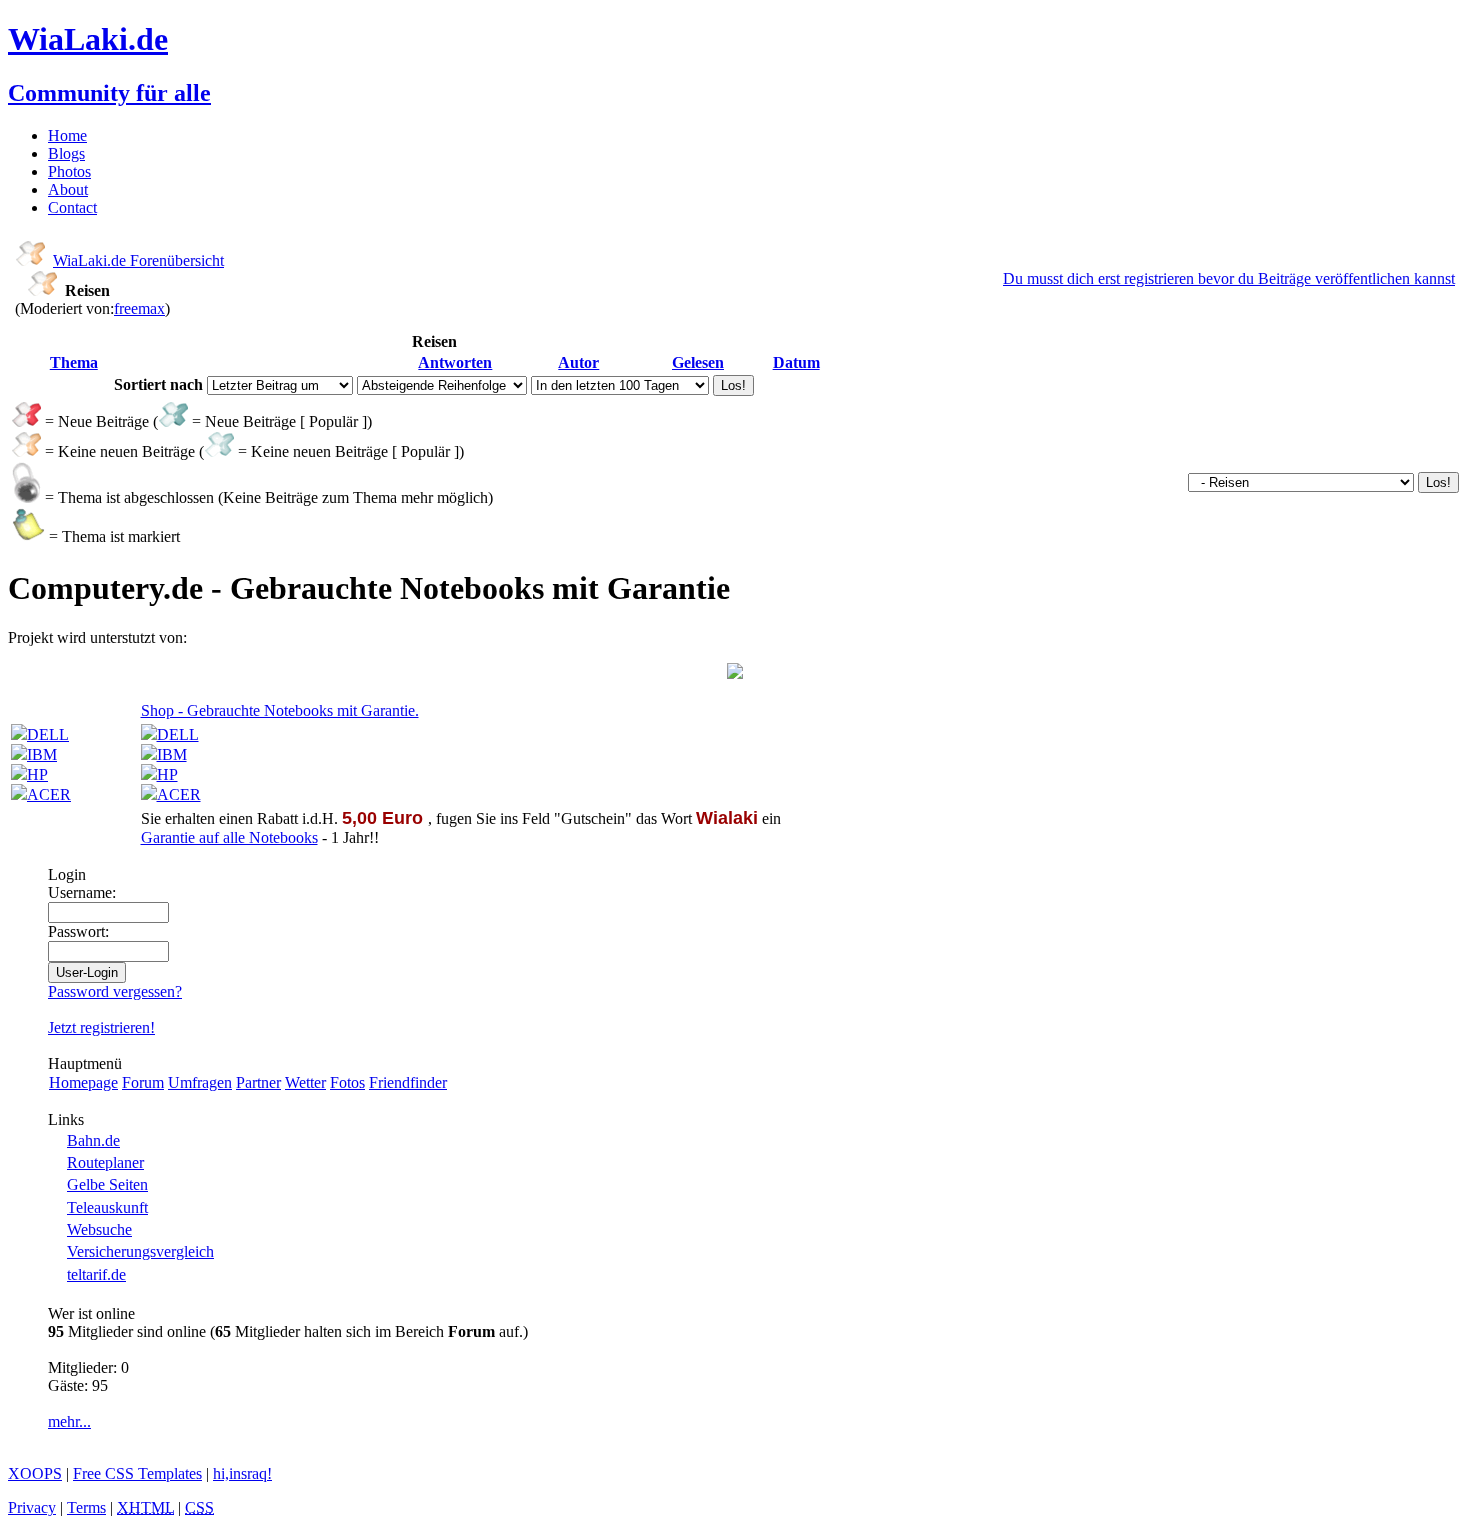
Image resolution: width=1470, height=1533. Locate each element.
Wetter (305, 1082)
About (68, 189)
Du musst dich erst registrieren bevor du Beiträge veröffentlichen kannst (1229, 278)
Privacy (32, 1507)
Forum (143, 1082)
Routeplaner (105, 1162)
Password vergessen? (115, 991)
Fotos (347, 1082)
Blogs (66, 153)
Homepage (83, 1082)
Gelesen (698, 362)
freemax (139, 308)
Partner (258, 1082)
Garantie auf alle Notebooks (229, 837)
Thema (74, 362)
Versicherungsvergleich (140, 1251)
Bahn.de (93, 1140)
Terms (86, 1507)
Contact (72, 207)
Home (67, 135)
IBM (42, 754)
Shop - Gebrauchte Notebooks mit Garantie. (280, 710)
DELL (48, 734)
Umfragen (200, 1082)
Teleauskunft (107, 1207)
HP (37, 774)
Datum (796, 362)
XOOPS (35, 1473)
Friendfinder (408, 1082)
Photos (69, 171)
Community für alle (109, 93)
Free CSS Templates (137, 1473)
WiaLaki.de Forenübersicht (138, 260)
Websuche (99, 1229)
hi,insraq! (242, 1473)
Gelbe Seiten (107, 1184)
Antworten (455, 362)
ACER (49, 794)
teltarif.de (96, 1274)
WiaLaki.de (88, 39)
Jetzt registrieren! (101, 1027)
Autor (578, 362)
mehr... (69, 1421)
